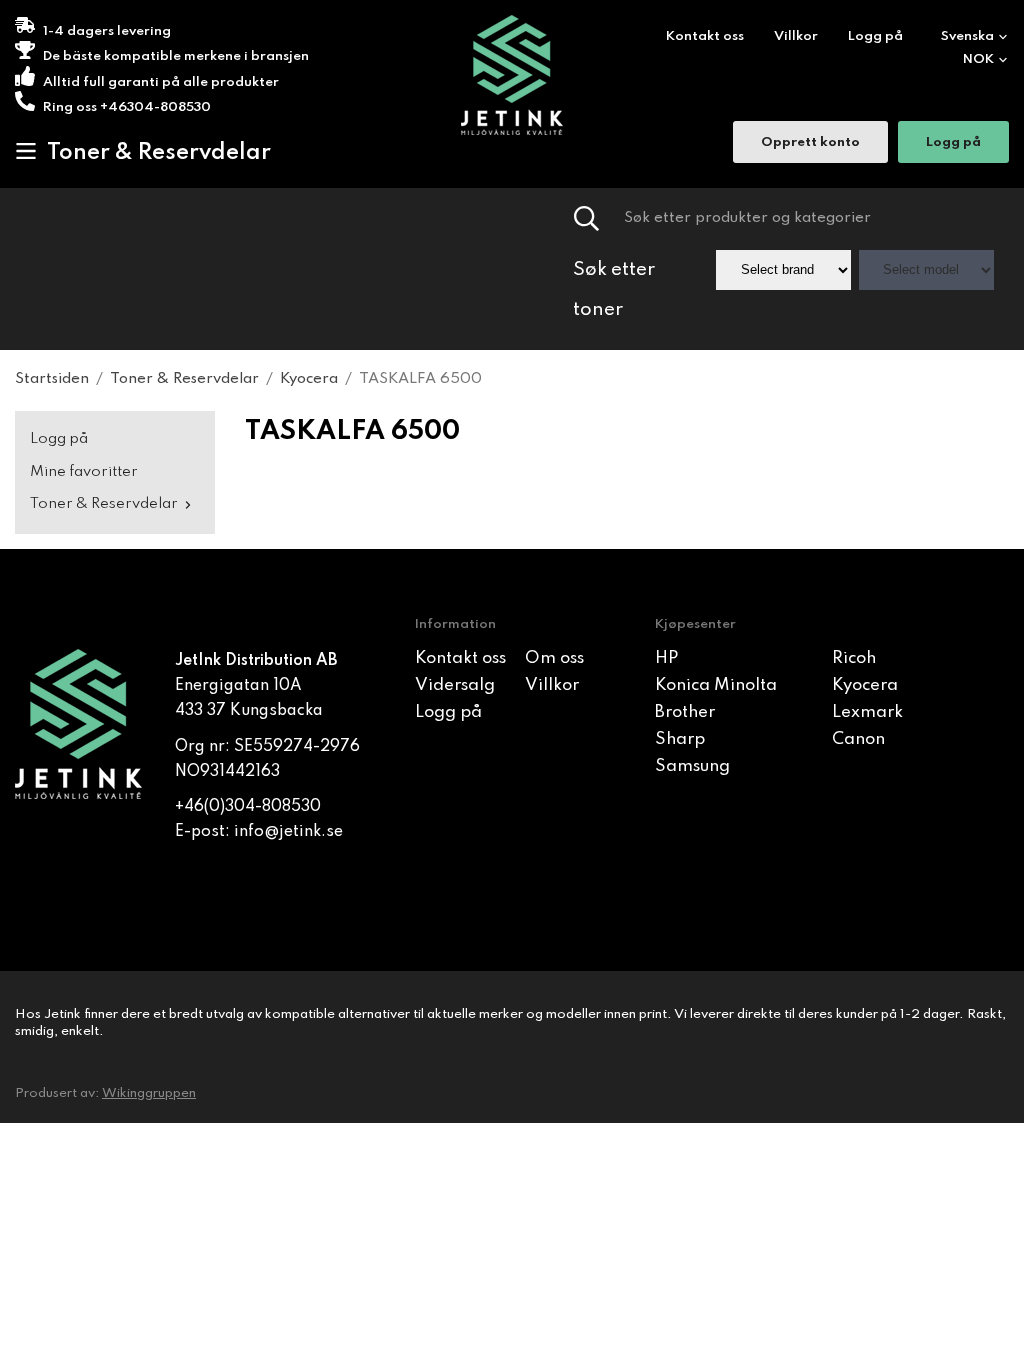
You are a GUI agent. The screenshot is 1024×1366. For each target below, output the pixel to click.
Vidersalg (455, 685)
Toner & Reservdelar (159, 153)
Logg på (875, 36)
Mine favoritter (84, 472)
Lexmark (867, 712)
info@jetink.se (288, 832)
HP (666, 658)
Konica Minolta (716, 685)
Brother (685, 712)
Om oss (554, 658)
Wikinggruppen (149, 1093)
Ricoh (854, 658)
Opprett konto (810, 142)
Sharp (680, 739)
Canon (858, 739)
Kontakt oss (705, 36)
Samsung (692, 766)
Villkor (796, 36)
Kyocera (865, 685)
